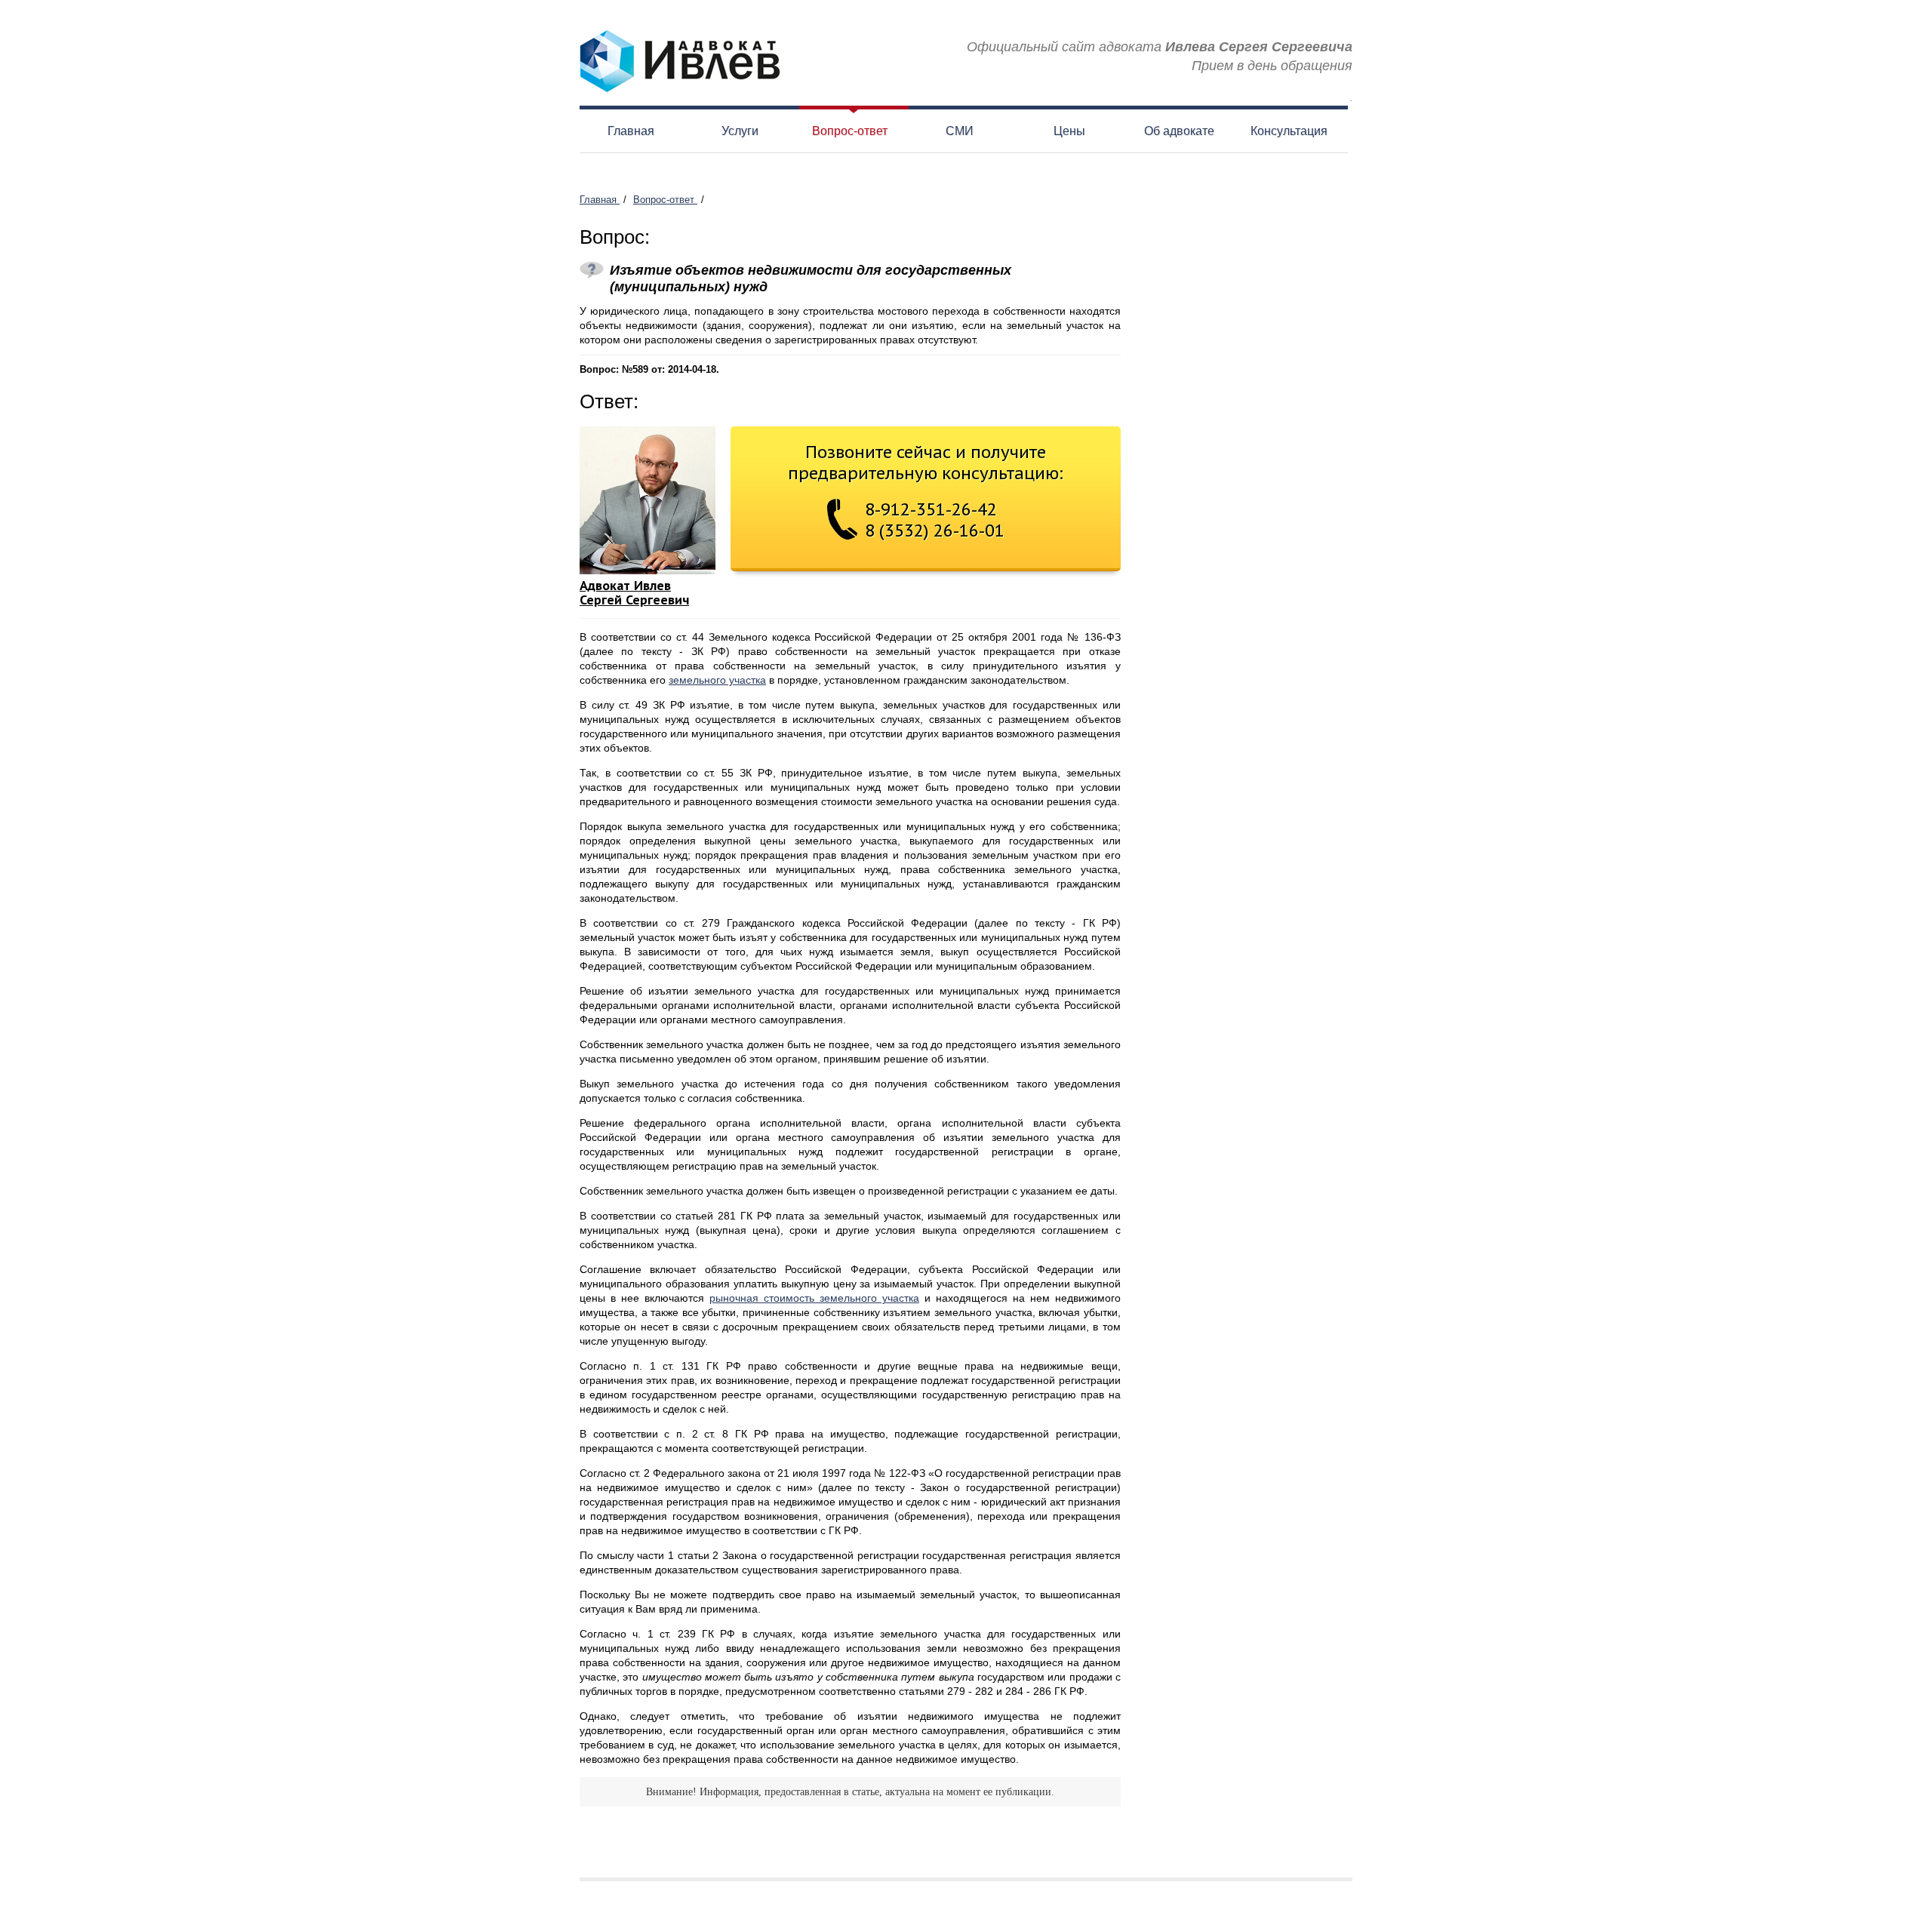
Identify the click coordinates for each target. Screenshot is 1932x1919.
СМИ (960, 131)
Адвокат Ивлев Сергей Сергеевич (634, 592)
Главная (631, 131)
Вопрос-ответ (850, 131)
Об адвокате (1179, 131)
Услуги (740, 131)
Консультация (1289, 131)
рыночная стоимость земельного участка (814, 1298)
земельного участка (717, 680)
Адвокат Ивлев (680, 62)
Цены (1069, 131)
